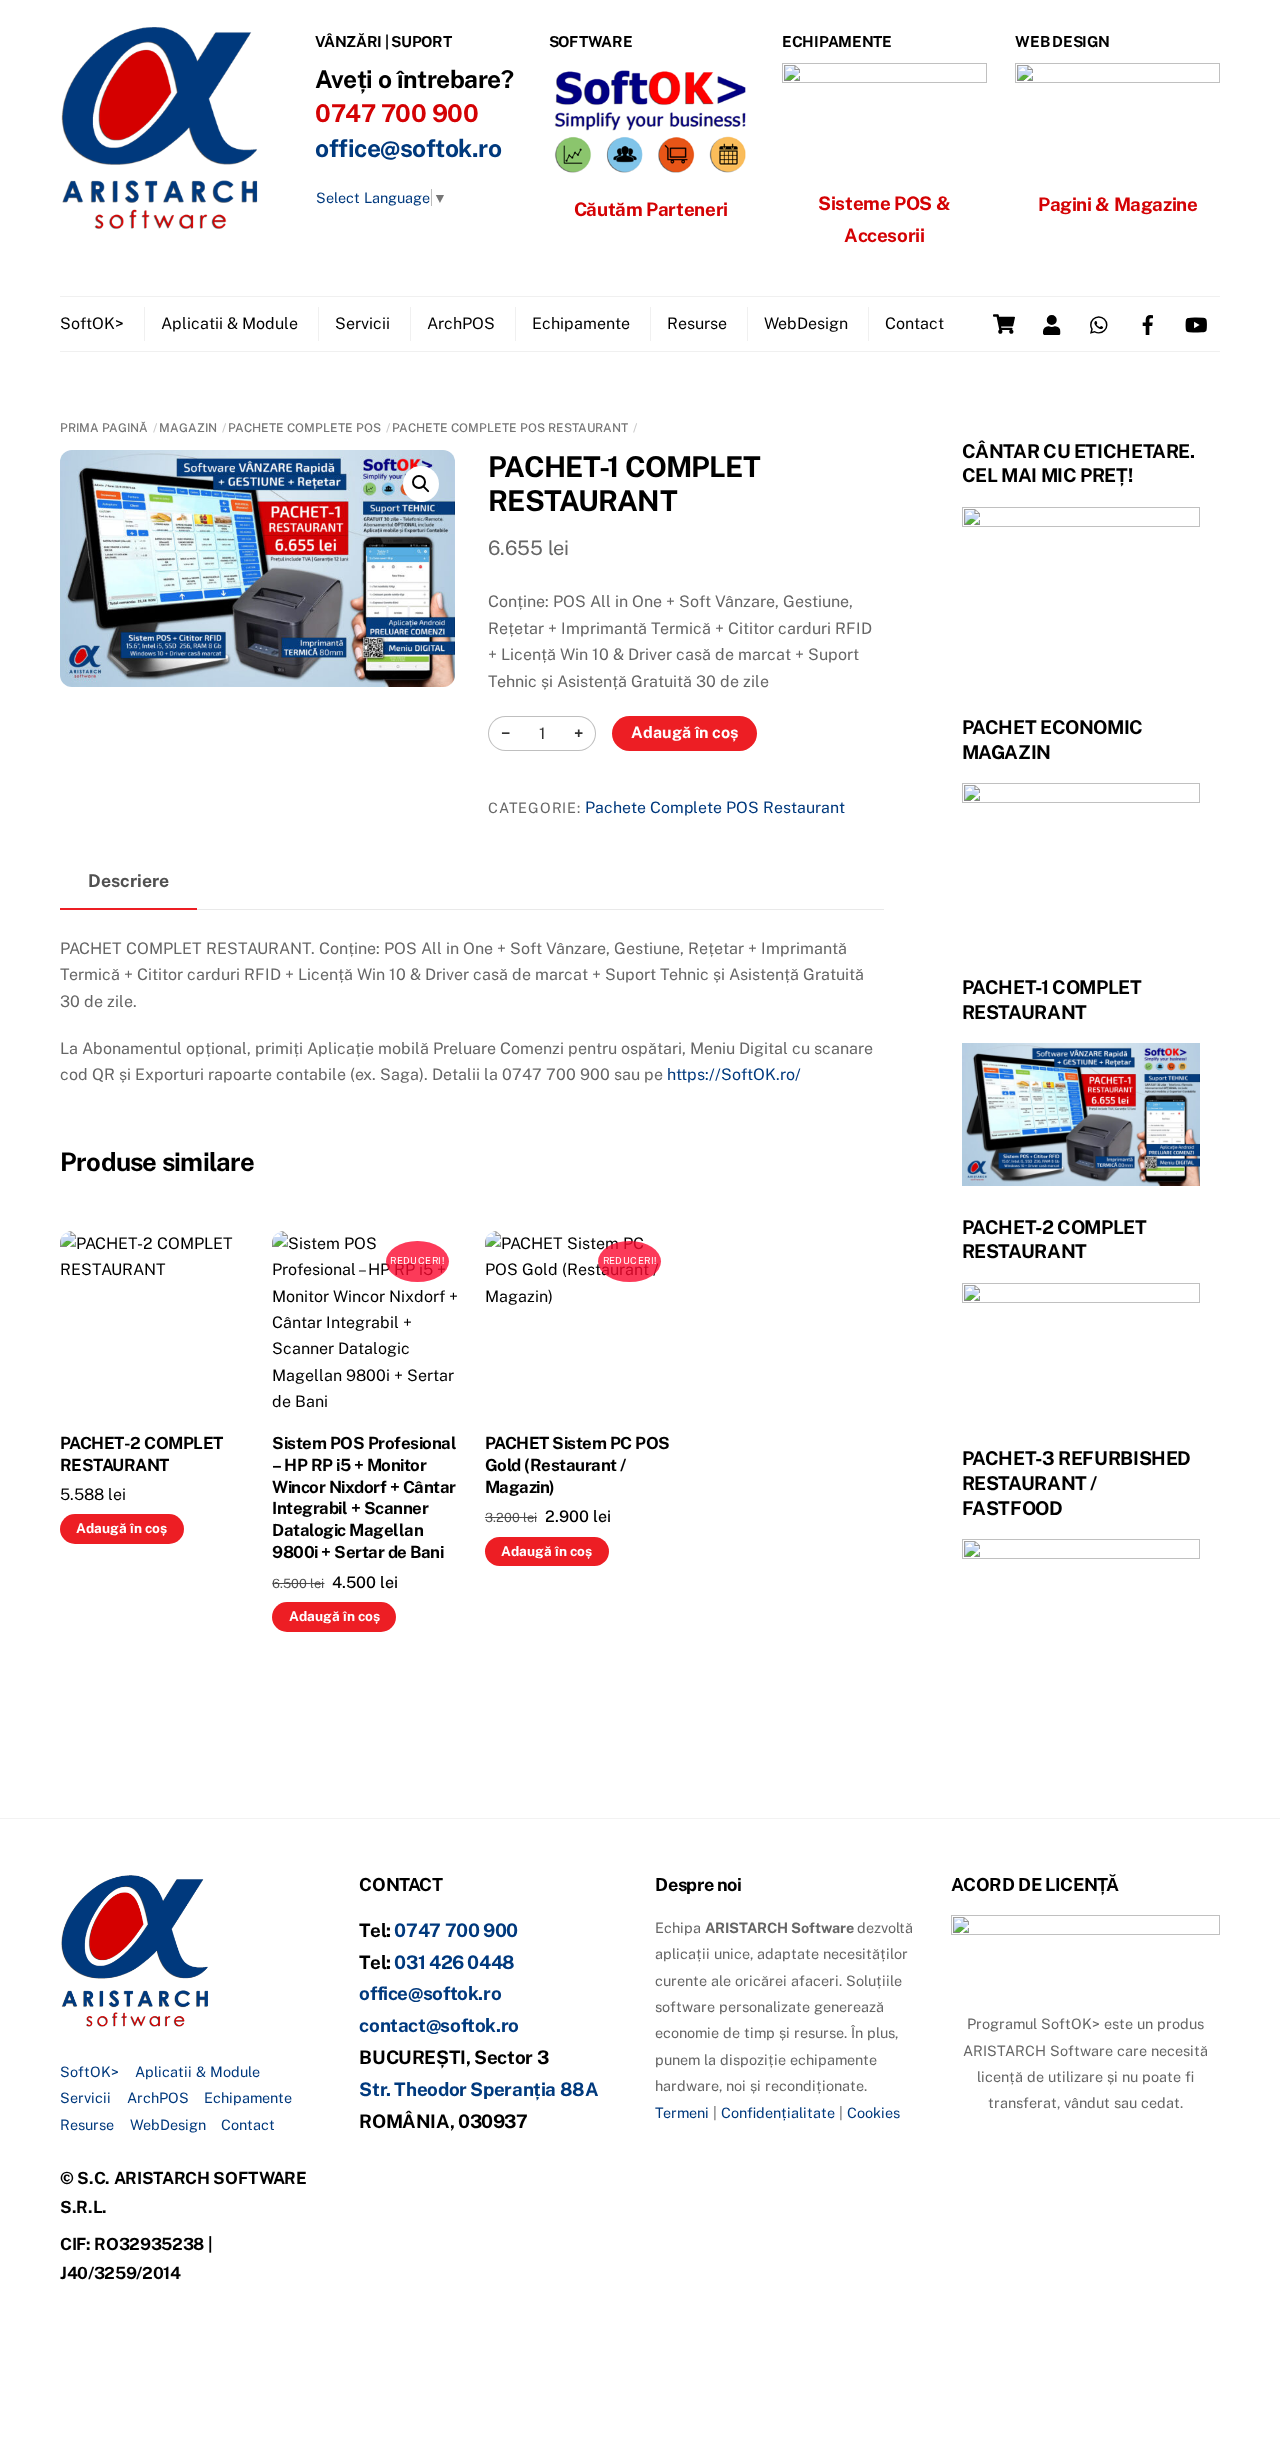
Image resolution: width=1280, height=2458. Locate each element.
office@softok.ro (408, 148)
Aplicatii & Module (229, 323)
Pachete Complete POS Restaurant (510, 428)
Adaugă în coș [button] (121, 1528)
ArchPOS (461, 323)
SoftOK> (92, 323)
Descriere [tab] (128, 880)
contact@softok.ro (439, 2025)
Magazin (188, 428)
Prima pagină (104, 428)
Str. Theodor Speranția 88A (478, 2089)
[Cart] (1004, 324)
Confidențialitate (778, 2112)
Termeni (682, 2112)
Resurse (697, 323)
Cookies (873, 2112)
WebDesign (806, 323)
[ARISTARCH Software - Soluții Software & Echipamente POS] (160, 222)
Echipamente (581, 323)
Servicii (362, 323)
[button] (421, 484)
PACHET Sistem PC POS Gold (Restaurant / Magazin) (577, 1465)
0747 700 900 (456, 1930)
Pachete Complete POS (304, 428)
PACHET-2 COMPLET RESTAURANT (141, 1454)
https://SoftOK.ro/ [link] (734, 1074)
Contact (914, 323)
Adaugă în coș (684, 732)
